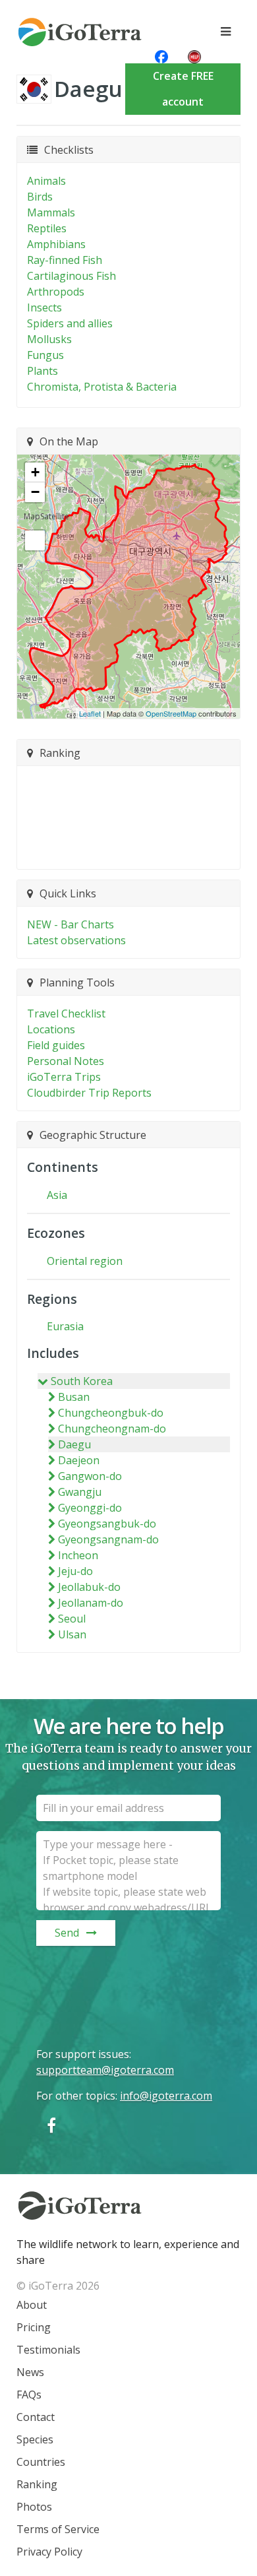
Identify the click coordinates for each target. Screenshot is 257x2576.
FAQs (29, 2395)
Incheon (78, 1555)
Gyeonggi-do (90, 1508)
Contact (36, 2417)
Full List (122, 851)
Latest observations (76, 940)
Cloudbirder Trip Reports (89, 1093)
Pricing (34, 2327)
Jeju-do (75, 1571)
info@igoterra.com (166, 2096)
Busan (74, 1397)
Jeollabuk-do (89, 1587)
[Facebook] (51, 2125)
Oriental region (85, 1261)
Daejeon (79, 1460)
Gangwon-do (90, 1476)
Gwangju (80, 1492)
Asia (57, 1195)
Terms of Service (58, 2529)
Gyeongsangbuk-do (107, 1524)
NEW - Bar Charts (71, 924)
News (30, 2372)
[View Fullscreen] (35, 540)
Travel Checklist (66, 1014)
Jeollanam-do (91, 1603)
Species (35, 2439)
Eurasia (65, 1326)
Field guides (56, 1045)
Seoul (72, 1619)
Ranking (37, 2484)
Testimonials (48, 2350)
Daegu (74, 1444)
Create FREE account (183, 89)
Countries (41, 2462)
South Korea (82, 1381)
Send (67, 1933)
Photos (34, 2507)
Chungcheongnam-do (112, 1429)
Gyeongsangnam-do (108, 1539)
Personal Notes (66, 1061)
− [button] (35, 492)
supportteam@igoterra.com (105, 2070)
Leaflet (90, 713)
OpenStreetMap (171, 713)
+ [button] (35, 472)
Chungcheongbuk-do (111, 1413)
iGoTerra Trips (64, 1077)
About (32, 2305)
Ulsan (72, 1634)
